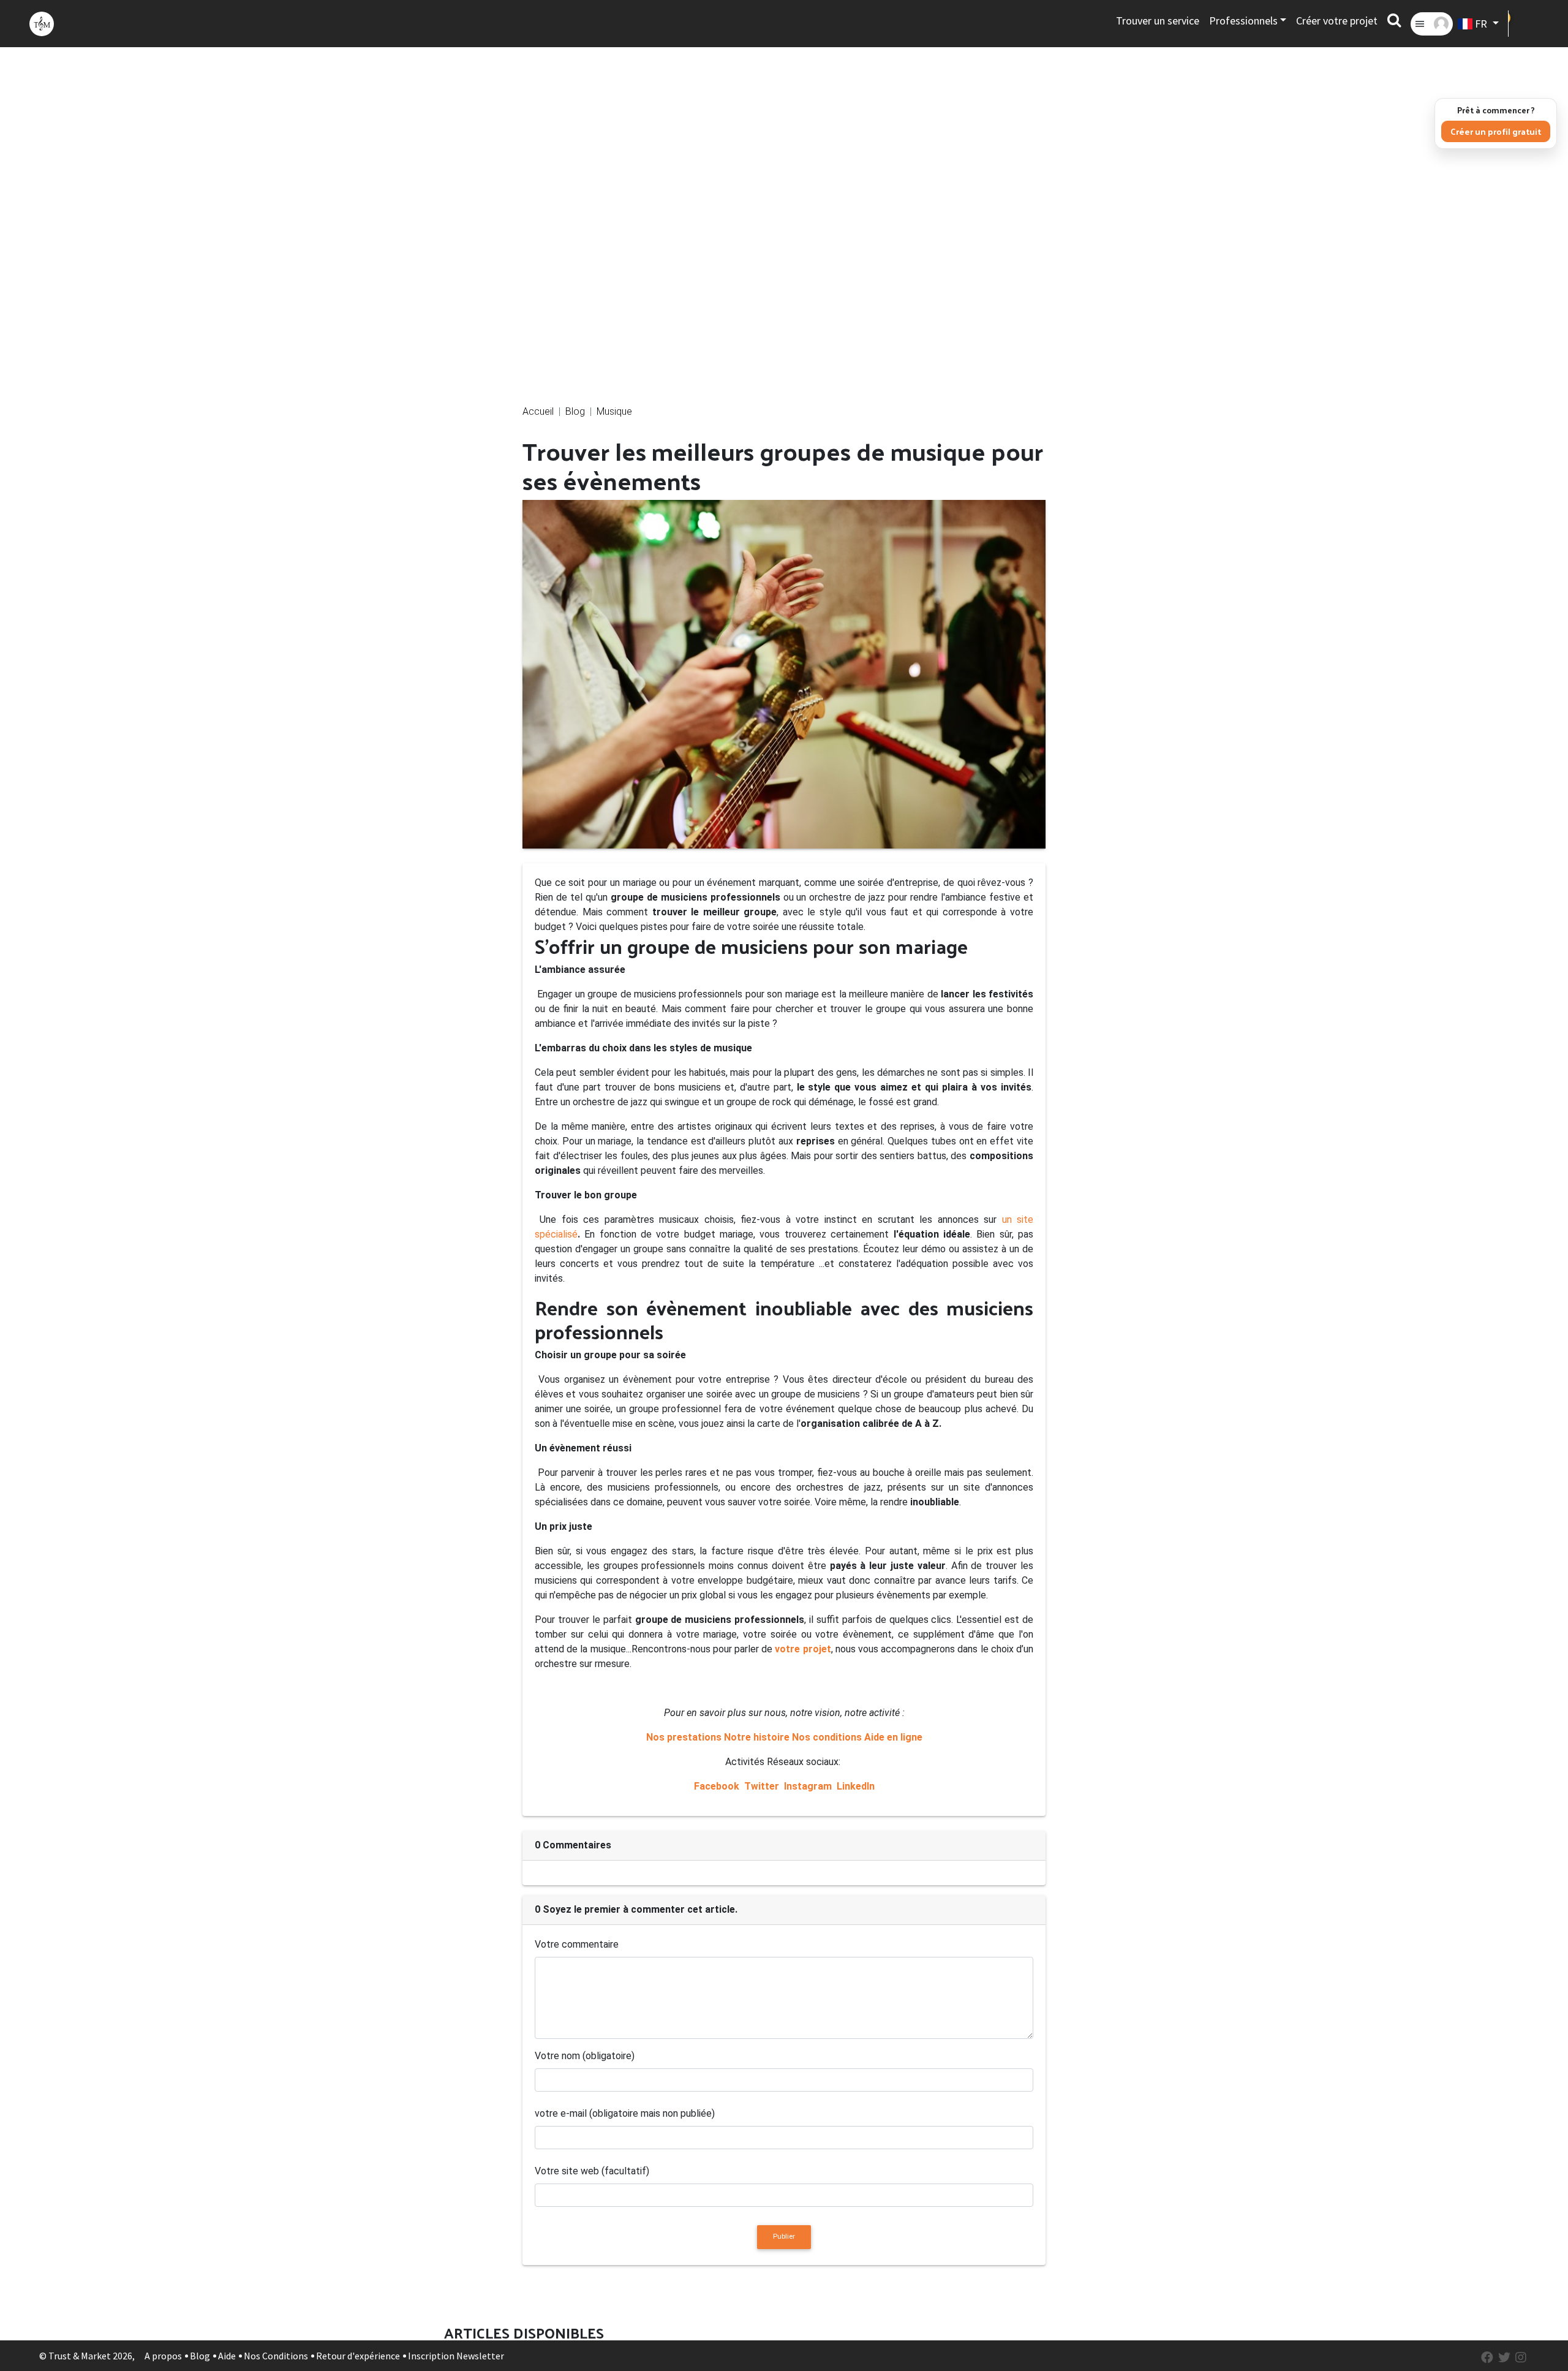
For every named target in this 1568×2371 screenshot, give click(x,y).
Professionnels (1243, 21)
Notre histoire (757, 1737)
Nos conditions (827, 1737)
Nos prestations (684, 1737)
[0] (1524, 24)
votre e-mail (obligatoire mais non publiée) (625, 2113)
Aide (227, 2356)
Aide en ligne (893, 1737)
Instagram (808, 1786)
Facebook (718, 1786)
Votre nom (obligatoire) (585, 2056)
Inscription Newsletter (456, 2356)
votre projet (803, 1649)
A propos (163, 2356)
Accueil (538, 411)
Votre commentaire (577, 1944)
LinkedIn (854, 1786)
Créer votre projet (1337, 21)
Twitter (762, 1786)
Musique (614, 411)
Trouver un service (1158, 21)
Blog (575, 411)
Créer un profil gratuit (1496, 131)
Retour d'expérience (358, 2356)
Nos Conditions (276, 2356)
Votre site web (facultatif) (592, 2171)
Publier (784, 2237)
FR (1481, 24)
